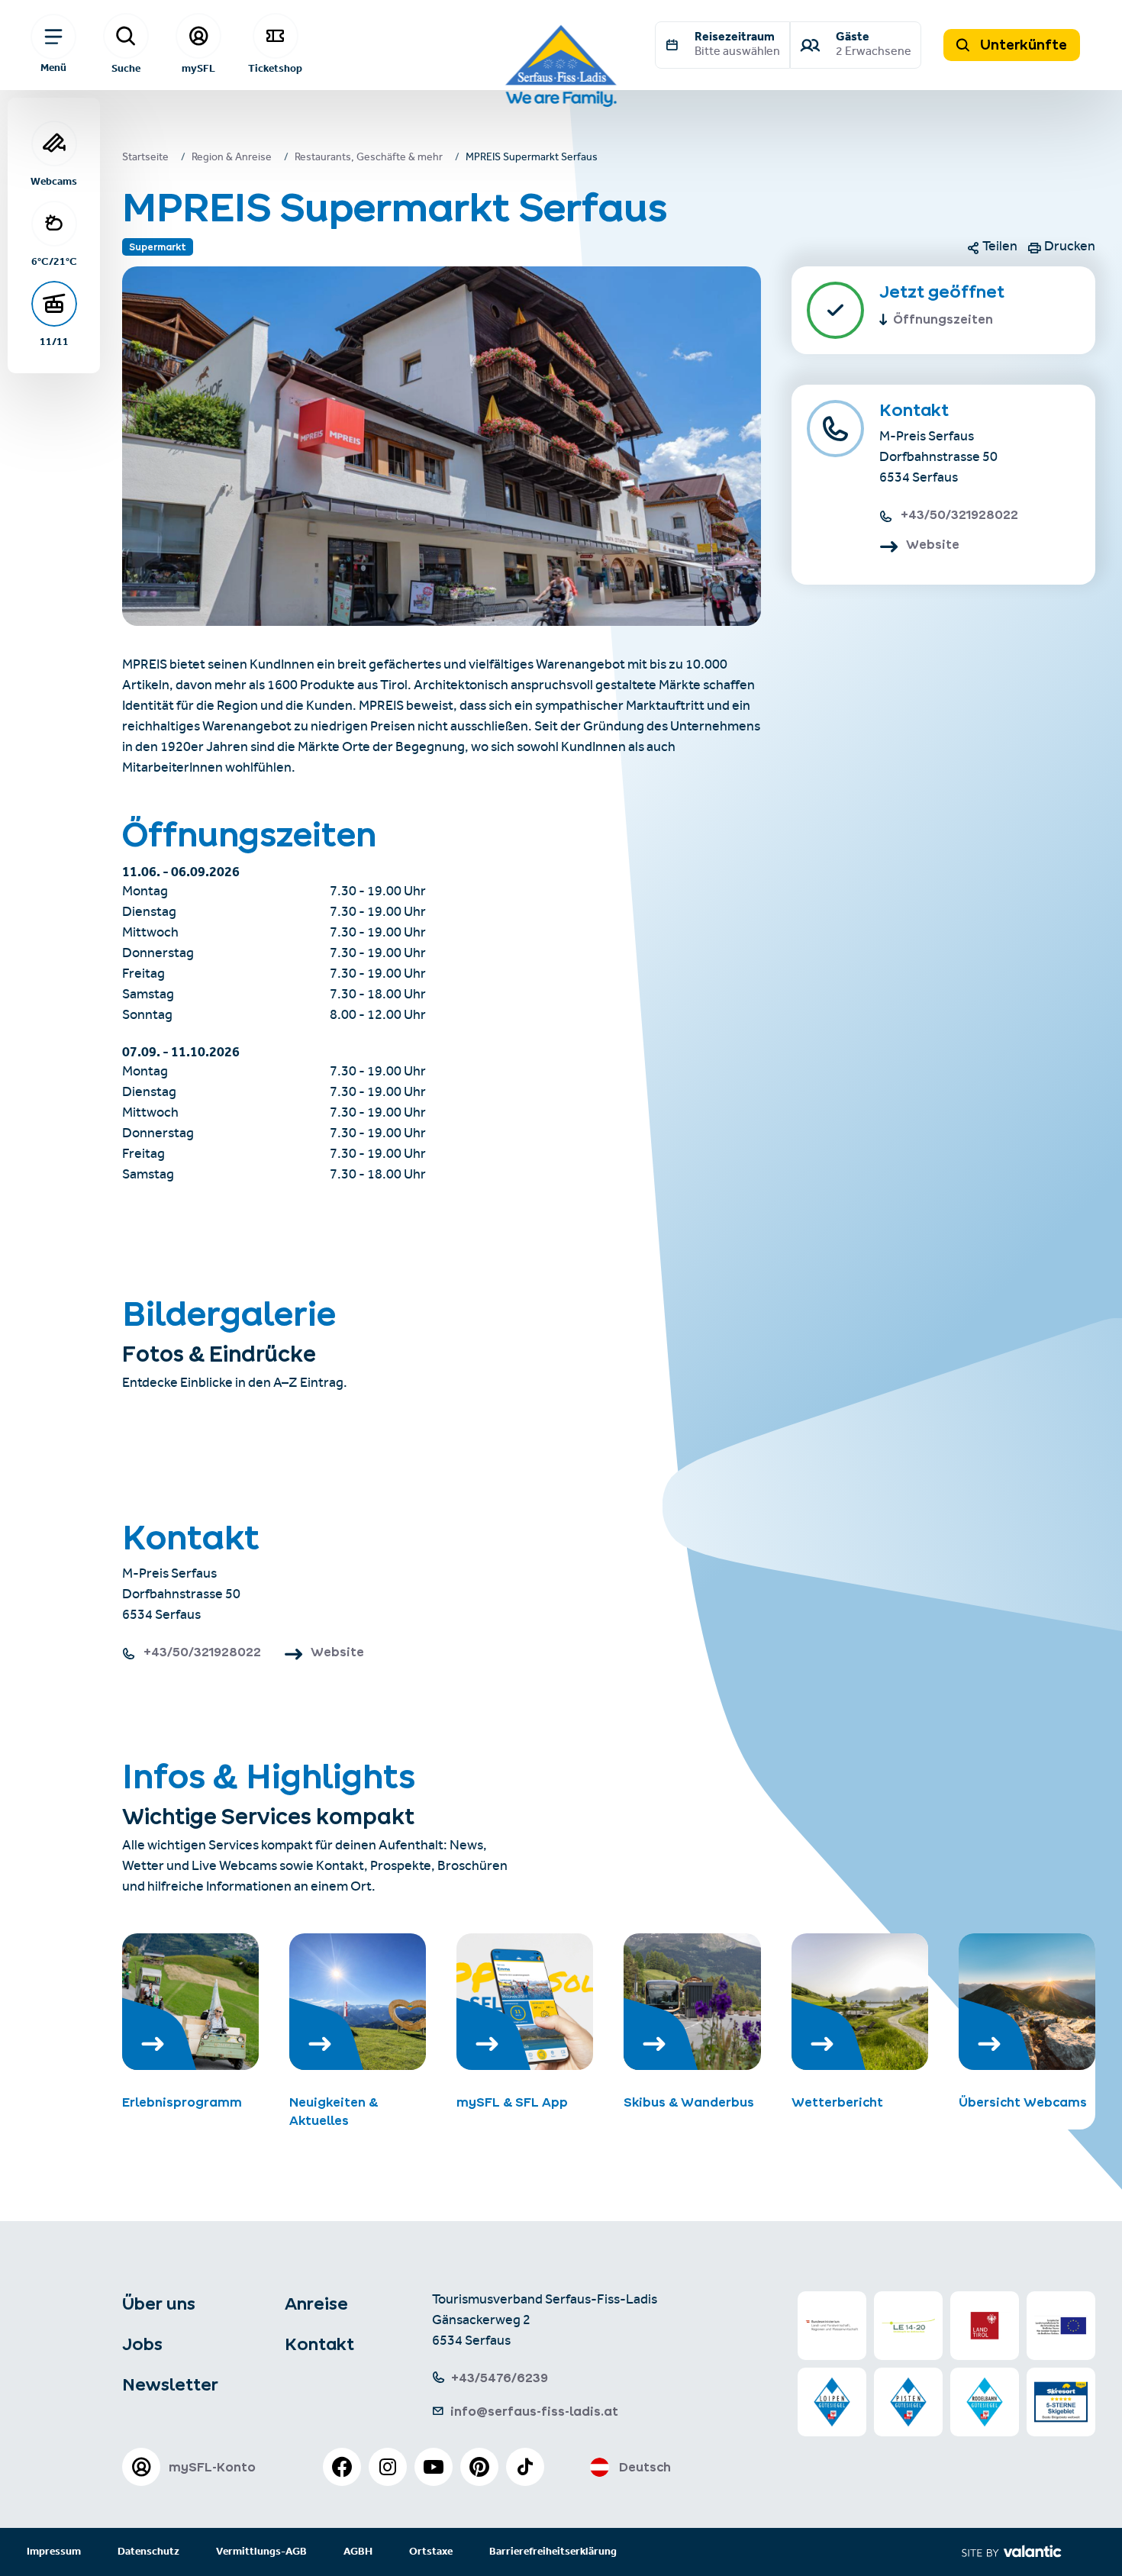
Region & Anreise (232, 159)
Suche (126, 68)
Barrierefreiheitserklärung (553, 2552)
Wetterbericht (837, 2102)
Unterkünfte (1022, 45)
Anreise (316, 2304)
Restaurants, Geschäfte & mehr (369, 159)
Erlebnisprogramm (182, 2102)
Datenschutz (148, 2552)
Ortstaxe (431, 2552)
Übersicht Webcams (1023, 2102)
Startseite (145, 159)
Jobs (142, 2344)
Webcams (54, 181)
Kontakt (319, 2344)
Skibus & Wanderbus (689, 2102)
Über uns (159, 2304)
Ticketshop (275, 68)
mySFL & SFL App (512, 2102)
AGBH (358, 2552)
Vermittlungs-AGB (261, 2552)
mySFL (198, 68)
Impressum (54, 2552)
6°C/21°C (54, 261)
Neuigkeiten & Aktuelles (334, 2111)
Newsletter (170, 2384)
